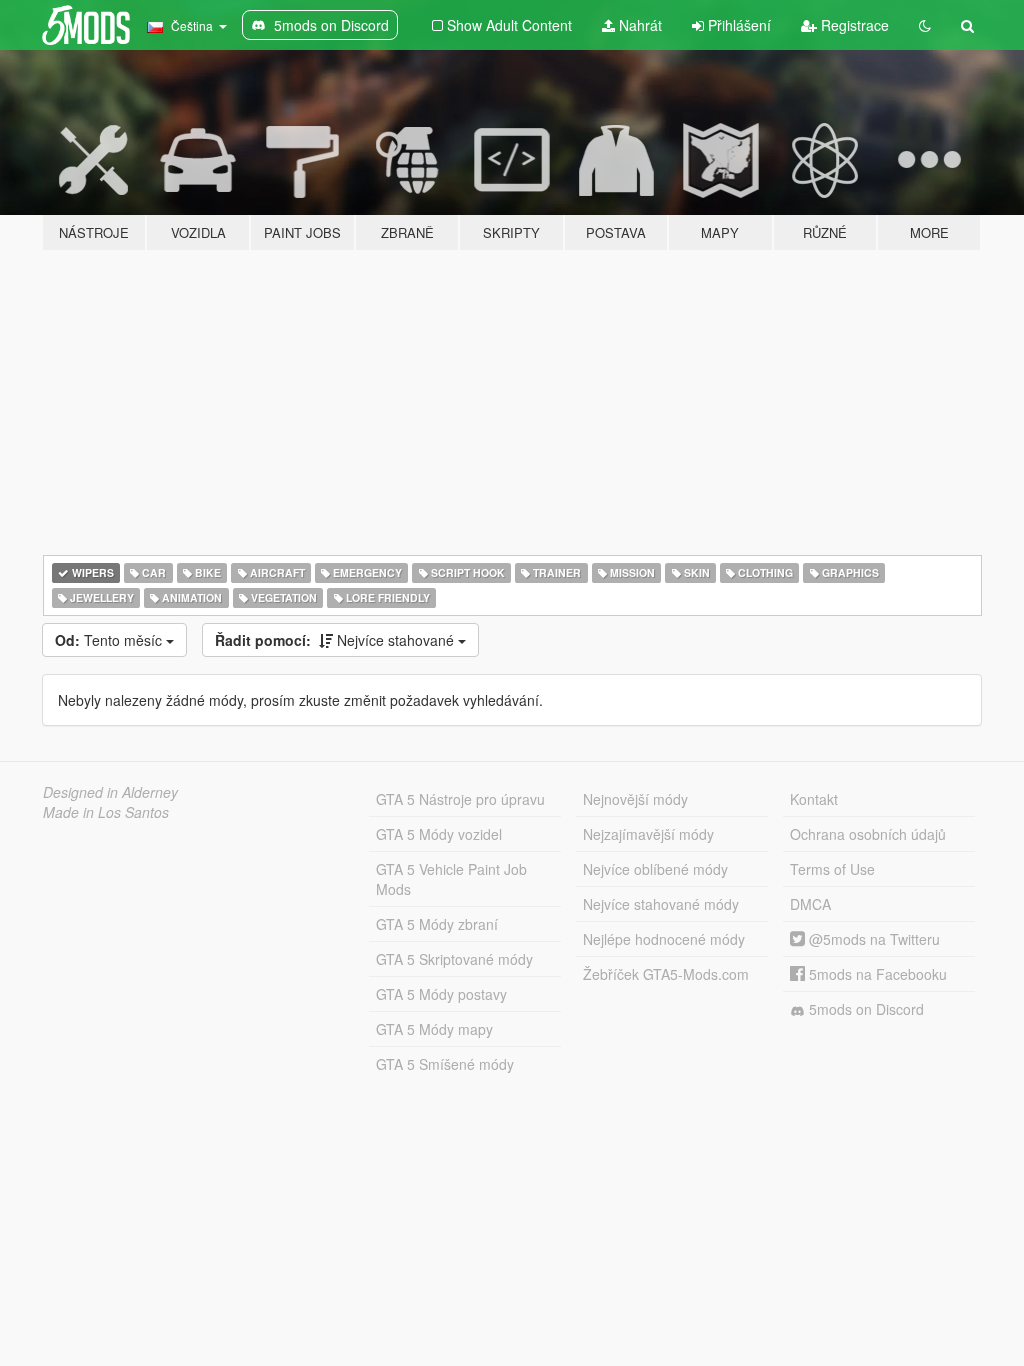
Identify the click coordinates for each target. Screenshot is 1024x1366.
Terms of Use (832, 869)
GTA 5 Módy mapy (434, 1029)
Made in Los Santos (106, 812)
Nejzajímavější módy (648, 834)
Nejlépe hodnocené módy (664, 939)
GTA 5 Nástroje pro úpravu (460, 799)
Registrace (853, 25)
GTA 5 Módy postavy (441, 994)
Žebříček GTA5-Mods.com (666, 974)
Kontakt (814, 799)
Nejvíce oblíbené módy (655, 869)
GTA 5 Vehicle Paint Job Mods (451, 879)
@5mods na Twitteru (872, 939)
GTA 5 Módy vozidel (439, 834)
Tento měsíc (110, 640)
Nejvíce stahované (336, 640)
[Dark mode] (925, 25)
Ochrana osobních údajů (868, 834)
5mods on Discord (864, 1009)
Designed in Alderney (110, 792)
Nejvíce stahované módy (661, 904)
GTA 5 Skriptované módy (454, 959)
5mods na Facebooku (876, 974)
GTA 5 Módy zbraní (437, 924)
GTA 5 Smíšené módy (445, 1064)
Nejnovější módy (635, 799)
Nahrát (638, 25)
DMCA (810, 904)
